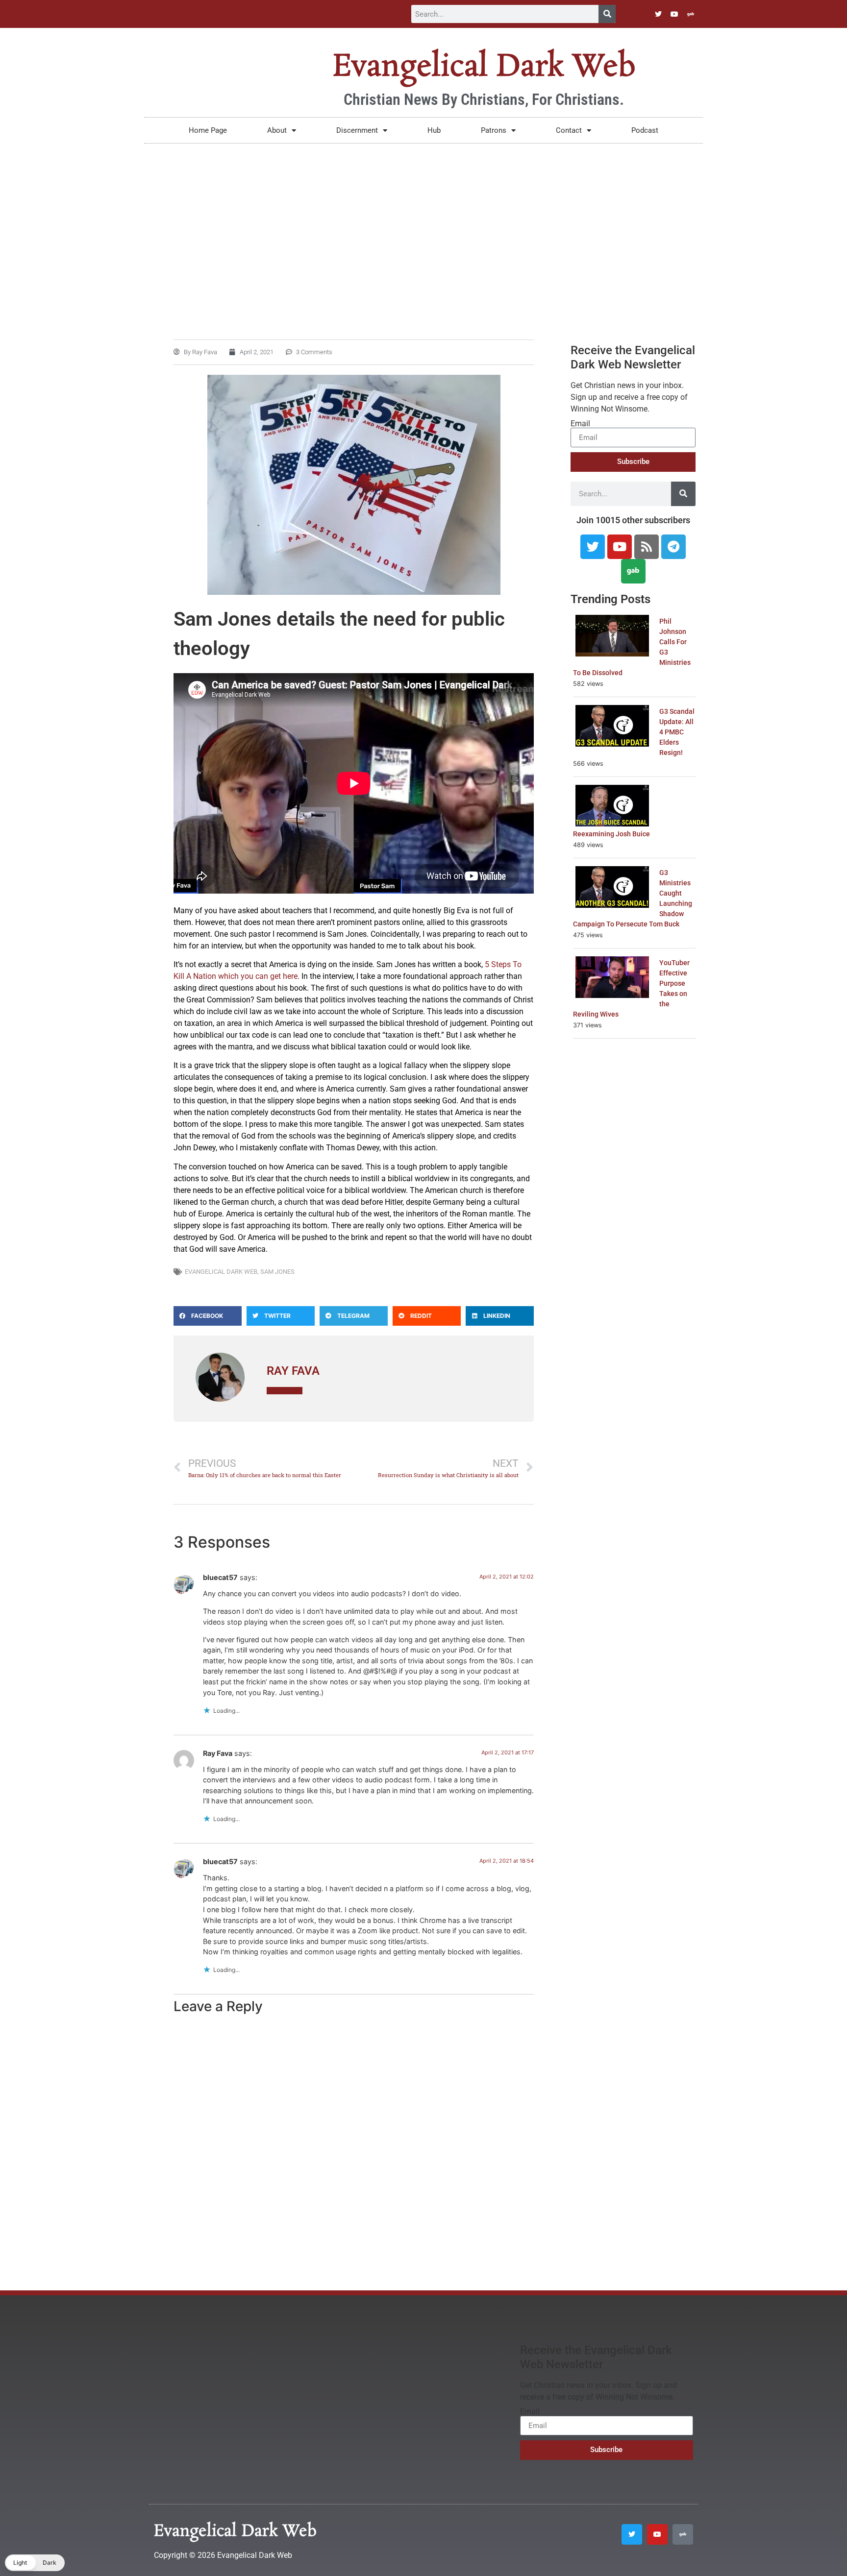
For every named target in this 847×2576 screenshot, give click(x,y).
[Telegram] (673, 547)
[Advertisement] (423, 217)
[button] (208, 1316)
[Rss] (647, 547)
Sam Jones (277, 1272)
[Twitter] (658, 14)
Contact (569, 130)
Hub (434, 130)
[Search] (607, 14)
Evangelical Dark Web (484, 67)
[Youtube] (674, 14)
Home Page (208, 130)
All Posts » (285, 1391)
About (277, 130)
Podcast (645, 130)
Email (580, 424)
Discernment (357, 130)
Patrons (494, 130)
